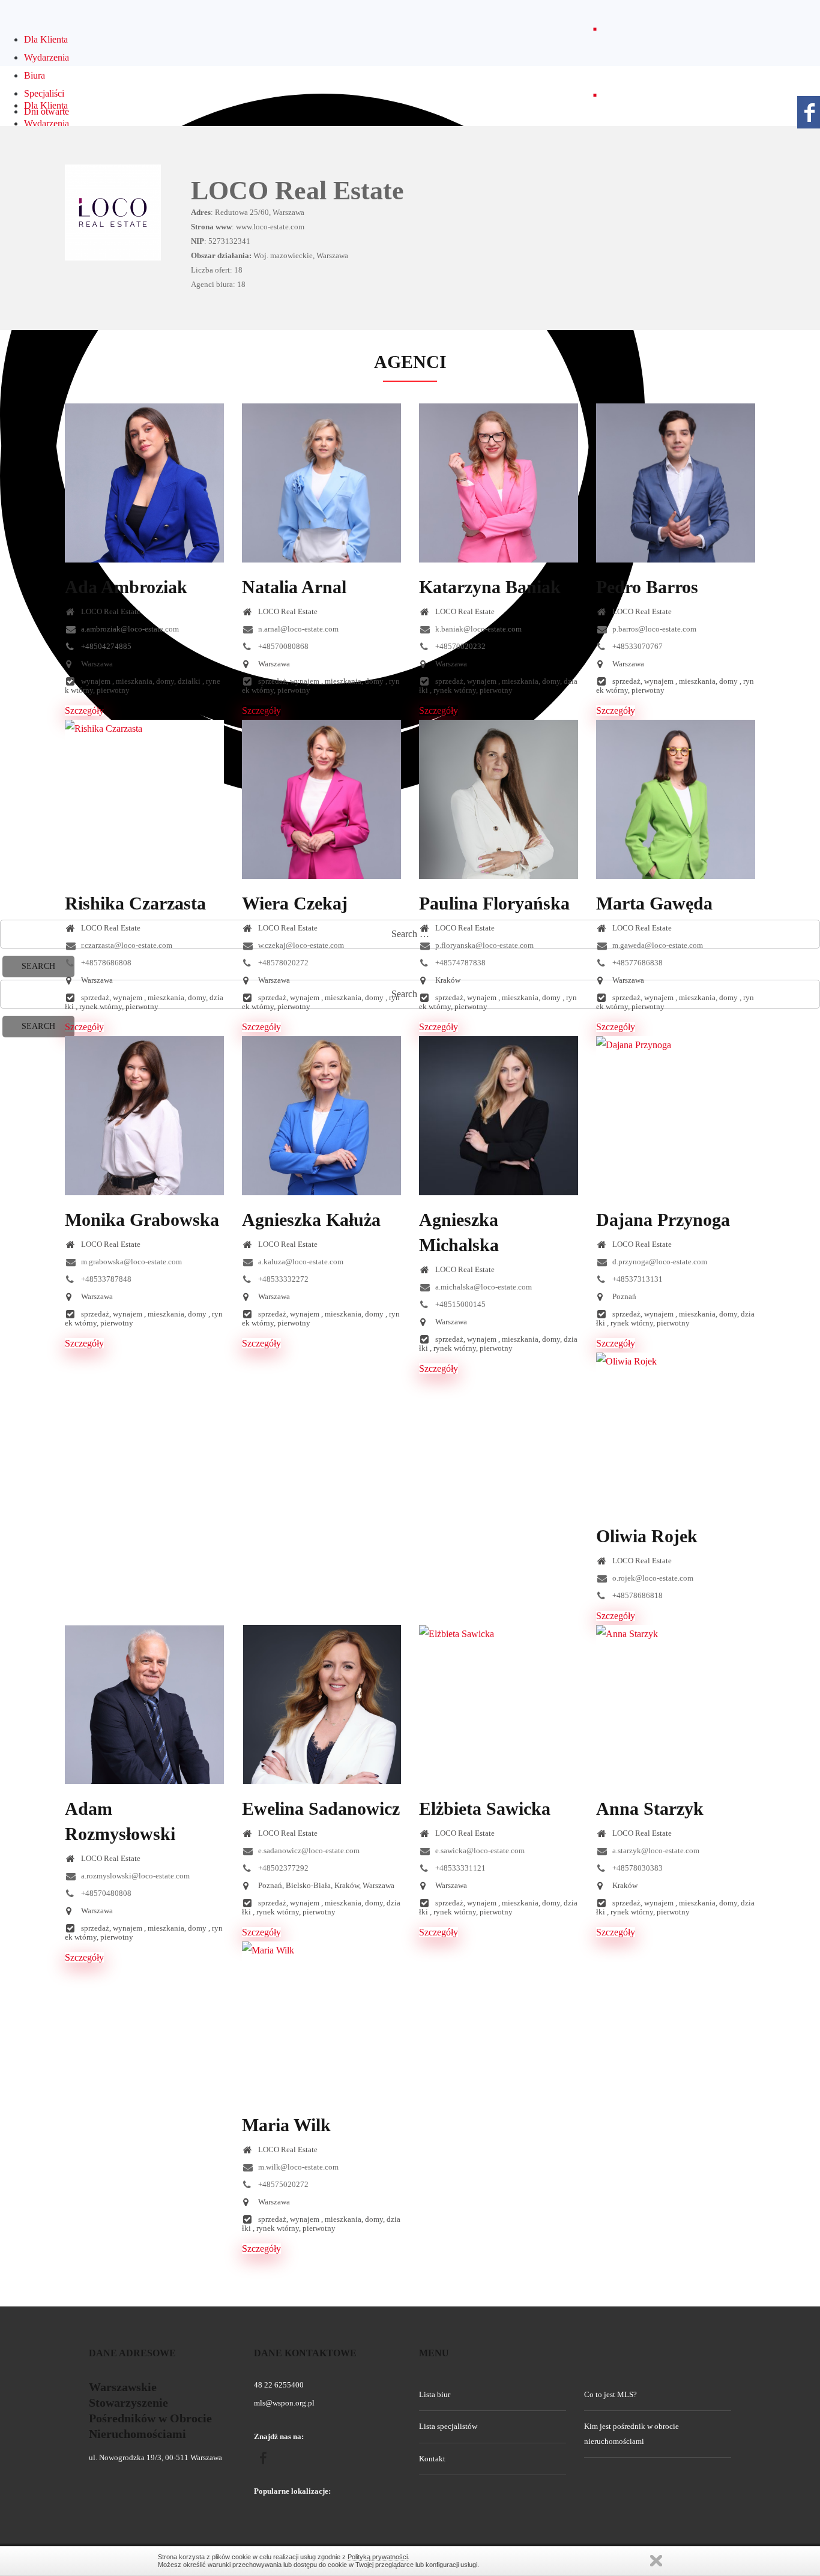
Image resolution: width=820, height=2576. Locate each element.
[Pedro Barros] (676, 483)
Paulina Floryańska (494, 903)
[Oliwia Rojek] (676, 1432)
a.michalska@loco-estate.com (483, 1287)
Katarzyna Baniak (490, 587)
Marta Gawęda (654, 903)
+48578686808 (105, 963)
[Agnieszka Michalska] (499, 1116)
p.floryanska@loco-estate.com (484, 945)
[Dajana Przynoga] (676, 1116)
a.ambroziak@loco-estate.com (129, 629)
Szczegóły (84, 710)
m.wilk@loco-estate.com (297, 2167)
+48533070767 (637, 646)
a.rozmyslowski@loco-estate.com (134, 1876)
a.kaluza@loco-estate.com (300, 1262)
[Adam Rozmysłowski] (144, 1705)
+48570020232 (460, 646)
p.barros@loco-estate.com (653, 629)
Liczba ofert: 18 (217, 270)
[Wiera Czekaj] (321, 799)
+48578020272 (282, 963)
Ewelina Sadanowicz (321, 1808)
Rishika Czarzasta (135, 903)
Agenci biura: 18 (218, 284)
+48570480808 (105, 1893)
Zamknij (656, 2561)
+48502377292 (282, 1868)
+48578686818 (637, 1595)
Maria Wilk (286, 2125)
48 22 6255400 (279, 2385)
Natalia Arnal (294, 587)
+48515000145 (460, 1304)
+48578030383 (637, 1868)
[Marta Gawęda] (676, 799)
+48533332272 (282, 1279)
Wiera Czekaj (295, 903)
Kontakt (432, 2459)
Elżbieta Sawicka (485, 1808)
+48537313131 (637, 1279)
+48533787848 (105, 1279)
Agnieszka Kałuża (311, 1220)
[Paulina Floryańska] (499, 799)
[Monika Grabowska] (144, 1116)
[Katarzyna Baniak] (499, 483)
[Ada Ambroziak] (144, 483)
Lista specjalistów (448, 2426)
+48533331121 (460, 1868)
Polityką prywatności (378, 2557)
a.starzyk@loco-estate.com (655, 1851)
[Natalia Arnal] (321, 483)
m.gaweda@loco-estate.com (657, 945)
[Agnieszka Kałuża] (321, 1116)
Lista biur (435, 2394)
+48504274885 (105, 646)
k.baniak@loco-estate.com (478, 629)
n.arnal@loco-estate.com (297, 629)
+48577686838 (637, 963)
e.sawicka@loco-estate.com (479, 1851)
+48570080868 (282, 646)
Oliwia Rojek (647, 1536)
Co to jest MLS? (610, 2394)
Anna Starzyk (650, 1808)
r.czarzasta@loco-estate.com (126, 945)
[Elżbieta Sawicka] (499, 1705)
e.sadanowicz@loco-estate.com (308, 1851)
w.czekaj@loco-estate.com (300, 945)
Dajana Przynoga (663, 1220)
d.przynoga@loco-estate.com (659, 1262)
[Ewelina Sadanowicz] (321, 1705)
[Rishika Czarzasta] (144, 799)
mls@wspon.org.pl (284, 2403)
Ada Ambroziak (126, 587)
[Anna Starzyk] (676, 1705)
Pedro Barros (647, 587)
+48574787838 (460, 963)
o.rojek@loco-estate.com (652, 1578)
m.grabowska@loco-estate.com (131, 1262)
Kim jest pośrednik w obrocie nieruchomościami (632, 2433)
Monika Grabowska (142, 1220)
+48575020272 (282, 2184)
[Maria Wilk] (321, 2021)
